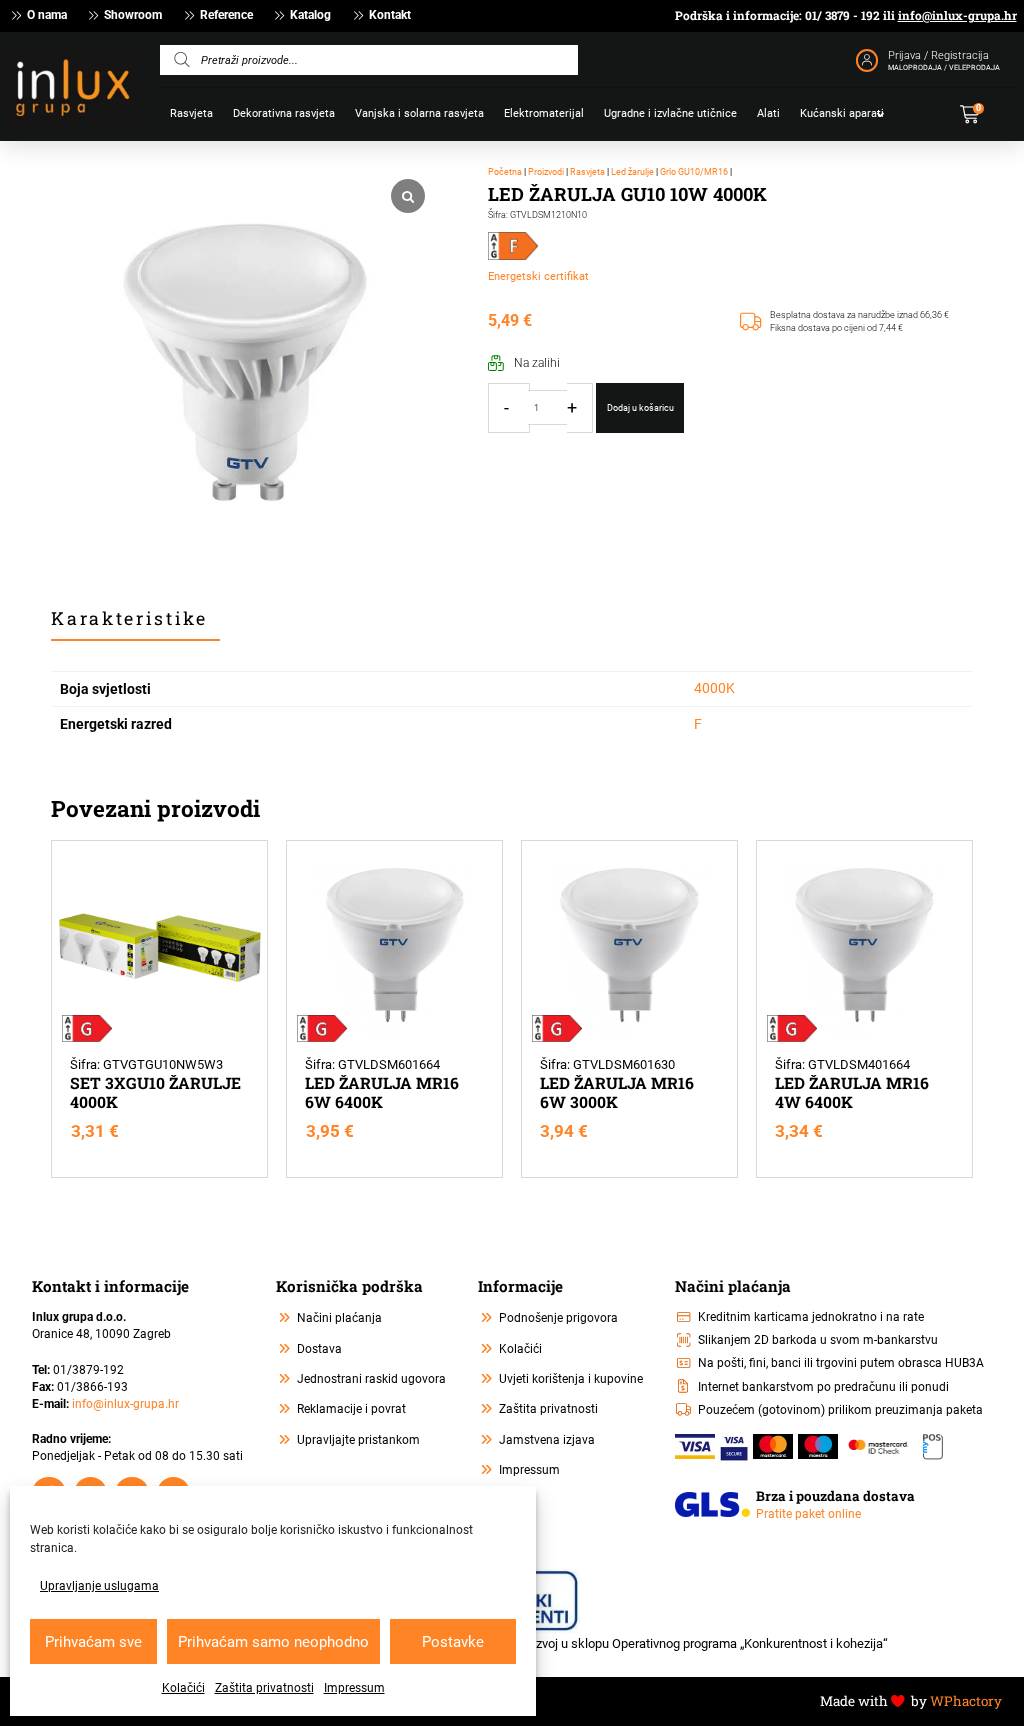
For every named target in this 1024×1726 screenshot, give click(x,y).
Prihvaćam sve (93, 1642)
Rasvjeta (587, 171)
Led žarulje (632, 171)
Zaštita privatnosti (264, 1688)
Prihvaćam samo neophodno (273, 1642)
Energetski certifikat (538, 276)
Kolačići (183, 1688)
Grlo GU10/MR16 (694, 171)
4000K (714, 688)
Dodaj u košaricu (640, 407)
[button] (978, 114)
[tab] (135, 620)
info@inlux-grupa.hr (957, 15)
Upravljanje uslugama (99, 1586)
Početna (505, 171)
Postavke (453, 1642)
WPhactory (966, 1701)
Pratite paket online (808, 1514)
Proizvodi (546, 171)
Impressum (354, 1688)
